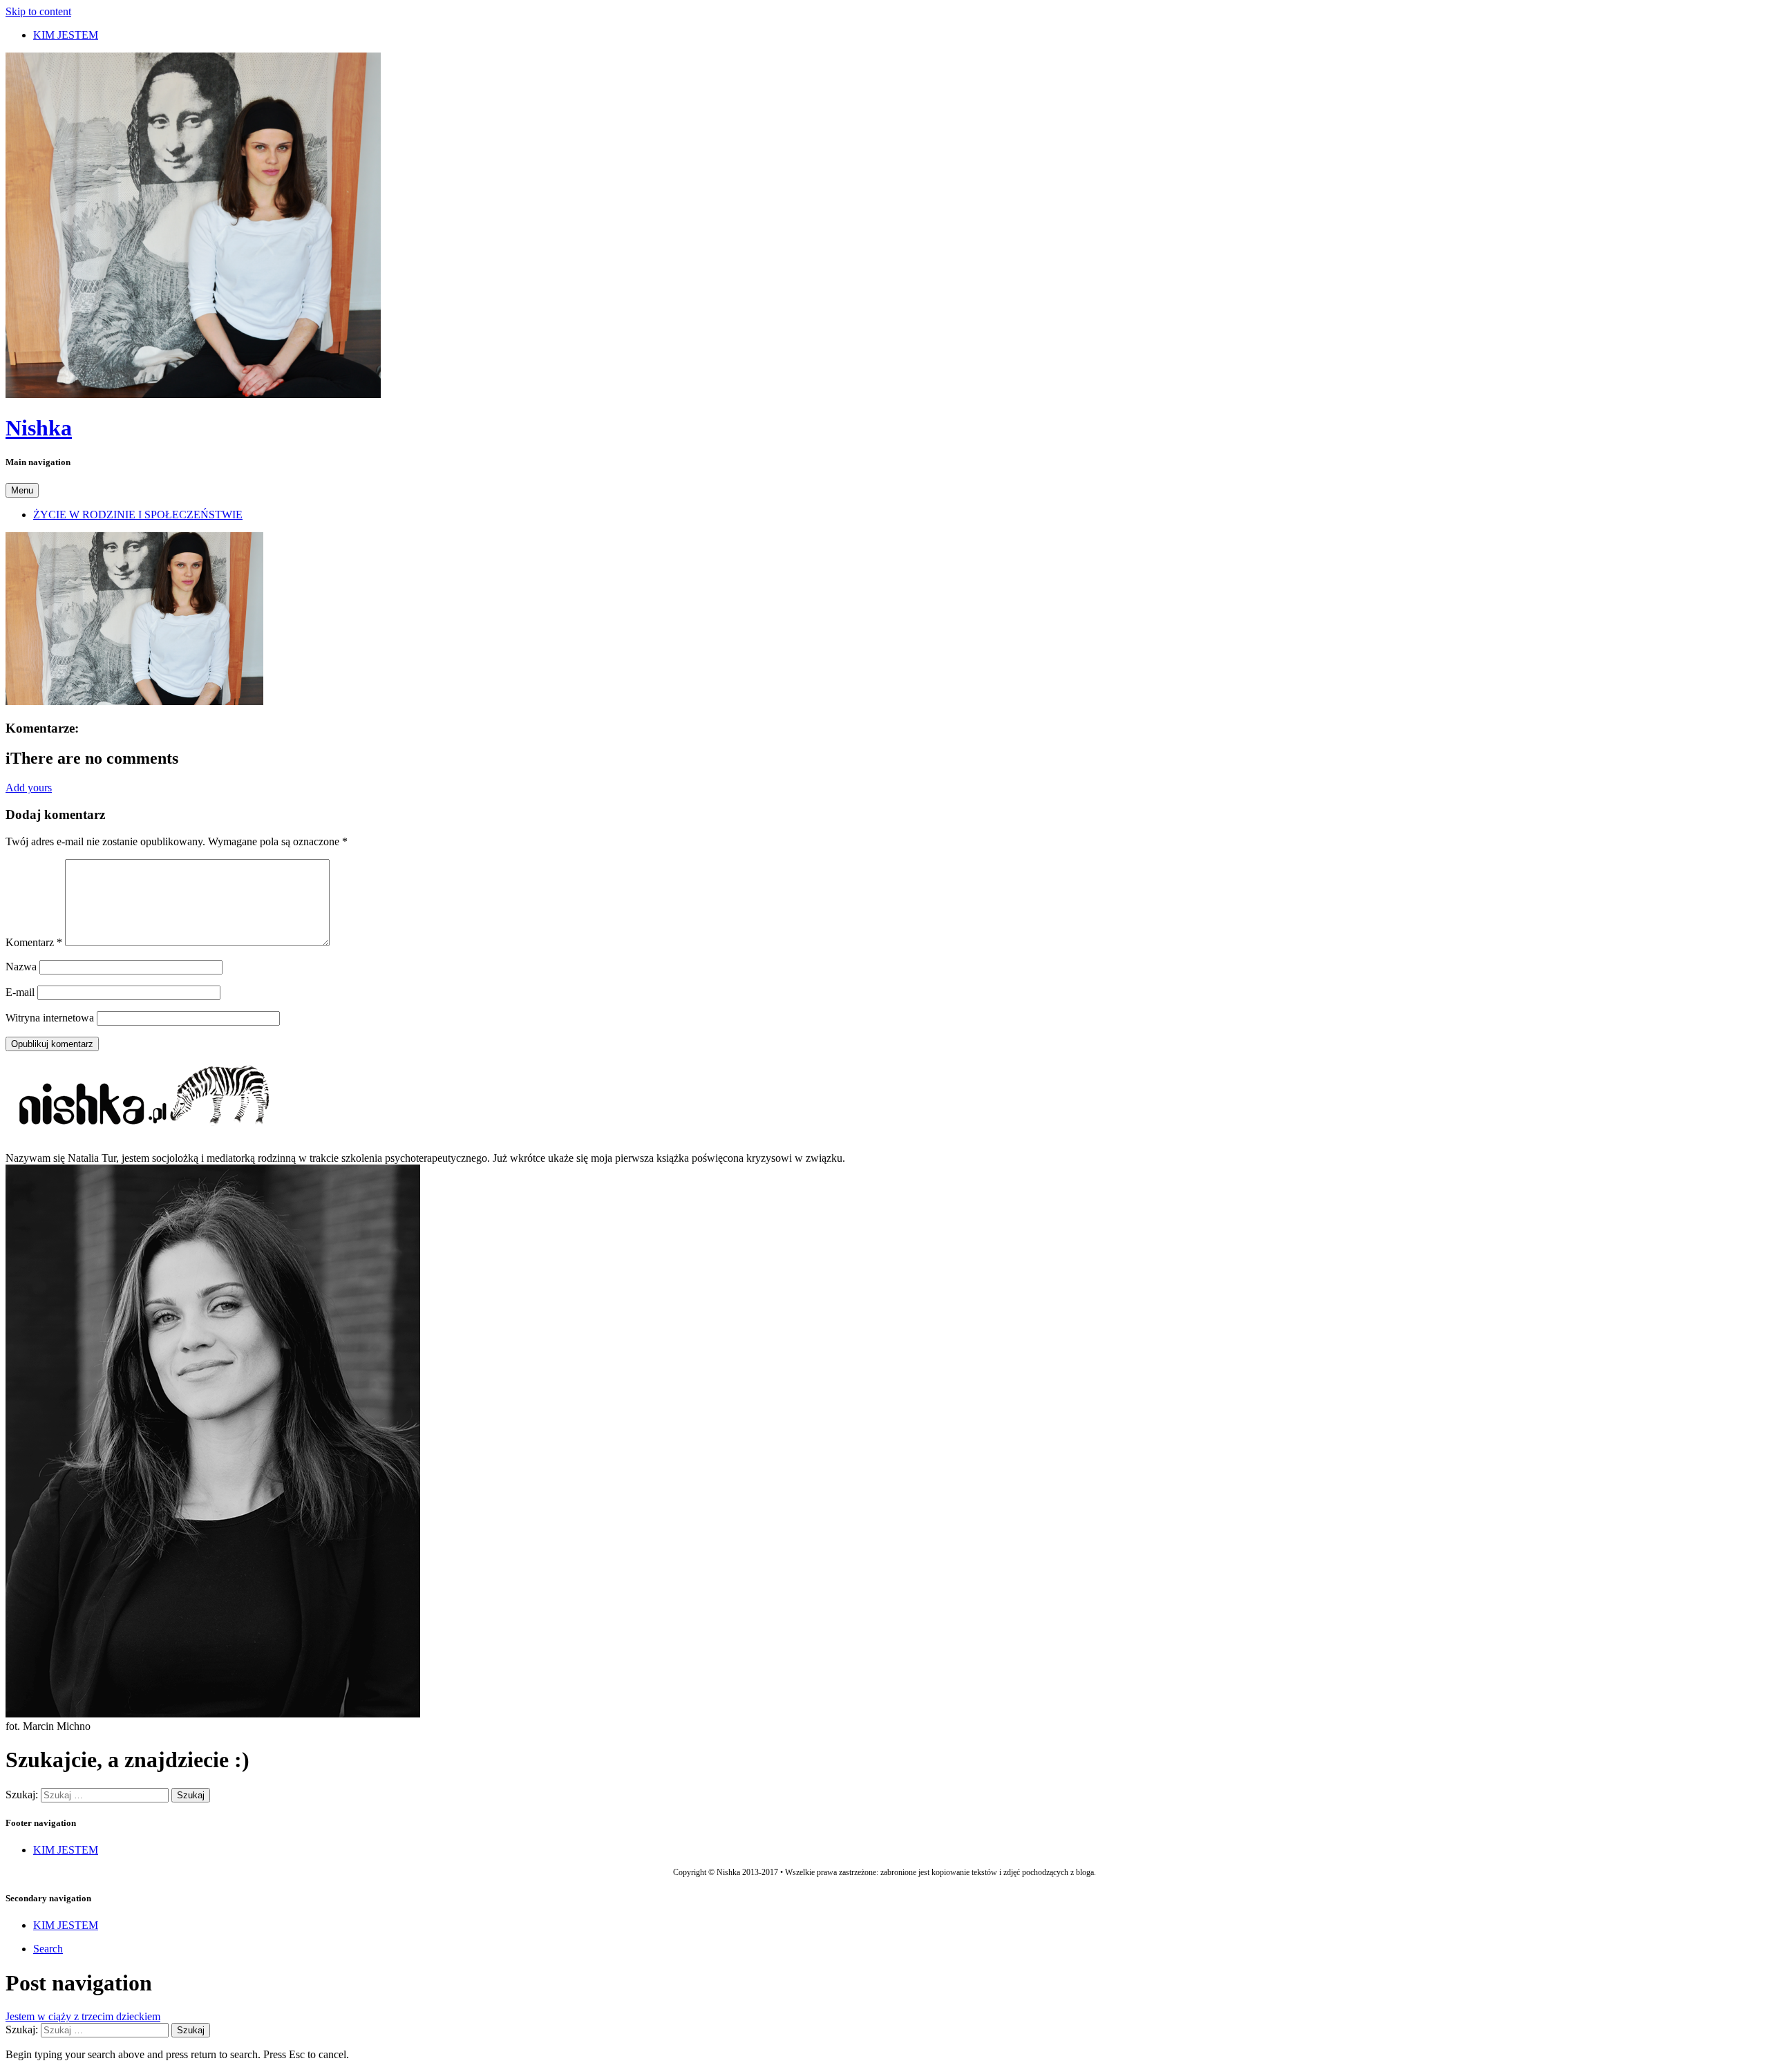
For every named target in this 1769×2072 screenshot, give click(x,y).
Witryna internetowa (50, 1018)
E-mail (20, 992)
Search (48, 1949)
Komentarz (34, 942)
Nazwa (21, 967)
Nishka (39, 428)
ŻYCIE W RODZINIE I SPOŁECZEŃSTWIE (138, 515)
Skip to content (38, 11)
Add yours (29, 788)
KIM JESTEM (66, 35)
